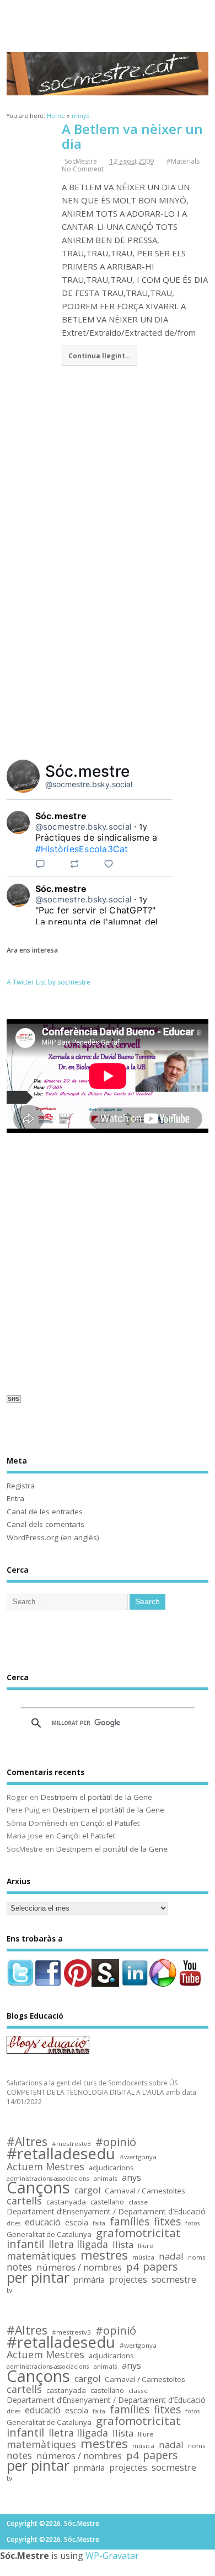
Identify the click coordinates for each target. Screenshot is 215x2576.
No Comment (83, 169)
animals (105, 2178)
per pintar (38, 2278)
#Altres (27, 2142)
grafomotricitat (138, 2233)
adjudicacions (111, 2168)
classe (138, 2202)
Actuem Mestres (45, 2167)
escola (77, 2223)
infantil (25, 2244)
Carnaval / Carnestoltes (145, 2191)
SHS (14, 1399)
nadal (171, 2257)
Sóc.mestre (88, 771)
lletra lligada (78, 2244)
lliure (146, 2246)
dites (14, 2223)
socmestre (174, 2280)
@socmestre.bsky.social (89, 784)
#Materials (183, 161)
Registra (21, 1486)
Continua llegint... (99, 356)
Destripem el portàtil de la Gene (96, 1797)
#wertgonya (138, 2157)
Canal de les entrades (45, 1512)
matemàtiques (41, 2256)
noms (197, 2257)
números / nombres (79, 2268)
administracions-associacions (48, 2179)
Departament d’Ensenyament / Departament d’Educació (106, 2212)
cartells (24, 2201)
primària (89, 2280)
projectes (128, 2280)
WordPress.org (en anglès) (53, 1537)
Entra (15, 1498)
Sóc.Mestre (108, 18)
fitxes (167, 2222)
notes (19, 2267)
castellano (107, 2202)
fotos (192, 2223)
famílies (130, 2222)
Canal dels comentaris (45, 1524)
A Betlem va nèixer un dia (132, 136)
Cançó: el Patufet (110, 1823)
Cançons (38, 2188)
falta (99, 2223)
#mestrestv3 (71, 2144)
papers (160, 2267)
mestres (104, 2255)
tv (10, 2290)
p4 (132, 2267)
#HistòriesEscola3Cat (82, 849)
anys (131, 2178)
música (143, 2257)
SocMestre (81, 161)
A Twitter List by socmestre (49, 982)
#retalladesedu (61, 2153)
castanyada (66, 2202)
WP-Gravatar (112, 2556)
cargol (87, 2190)
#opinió (116, 2142)
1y (143, 827)
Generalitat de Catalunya (49, 2234)
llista (123, 2245)
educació (43, 2222)
